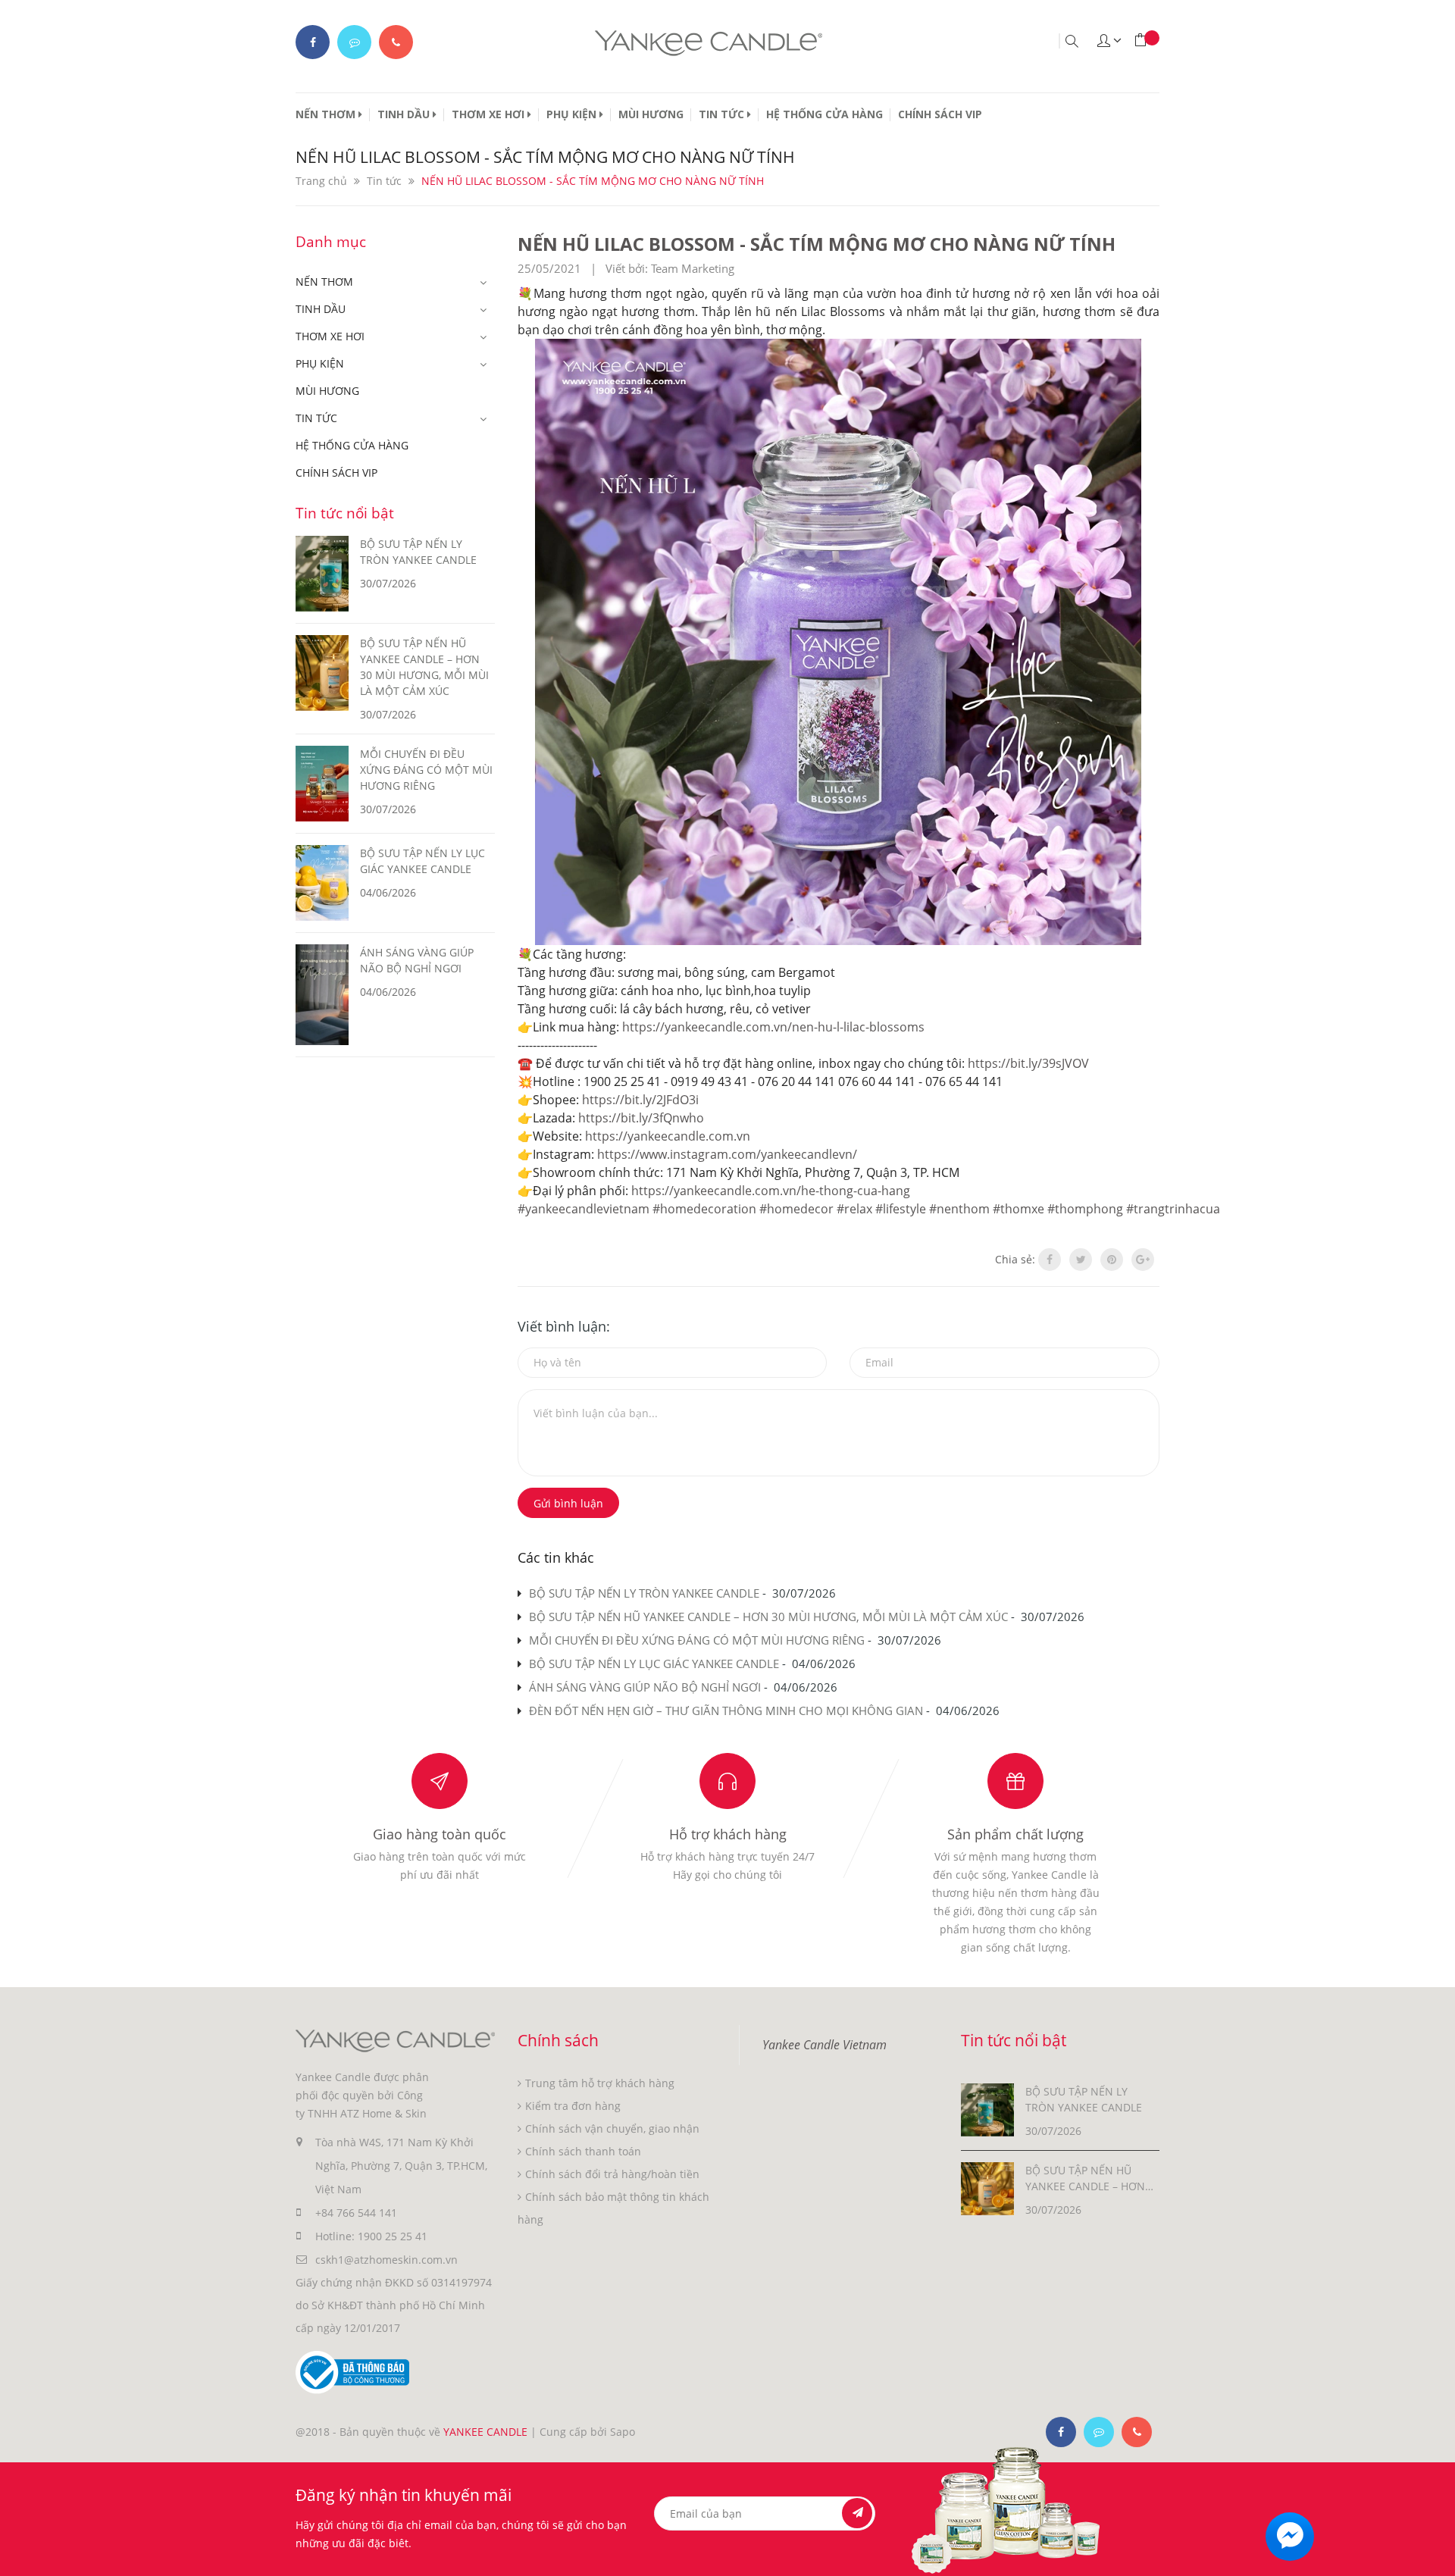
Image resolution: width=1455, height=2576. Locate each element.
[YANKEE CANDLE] (395, 2040)
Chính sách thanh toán (583, 2151)
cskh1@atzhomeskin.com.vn (386, 2260)
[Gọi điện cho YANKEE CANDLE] (396, 42)
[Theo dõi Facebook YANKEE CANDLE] (313, 42)
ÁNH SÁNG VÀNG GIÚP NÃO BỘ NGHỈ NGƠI (645, 1687)
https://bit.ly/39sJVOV (1028, 1063)
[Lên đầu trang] (1430, 2551)
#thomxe (1018, 1209)
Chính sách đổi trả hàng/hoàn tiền (612, 2174)
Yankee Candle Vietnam (824, 2045)
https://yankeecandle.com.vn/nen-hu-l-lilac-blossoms (773, 1027)
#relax (854, 1209)
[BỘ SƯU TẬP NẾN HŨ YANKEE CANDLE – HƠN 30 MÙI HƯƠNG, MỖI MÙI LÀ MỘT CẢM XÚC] (987, 2188)
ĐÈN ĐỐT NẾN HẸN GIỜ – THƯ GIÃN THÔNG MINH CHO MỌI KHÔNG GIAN (726, 1711)
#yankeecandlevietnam (584, 1209)
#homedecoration (704, 1209)
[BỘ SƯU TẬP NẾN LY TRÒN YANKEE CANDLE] (987, 2109)
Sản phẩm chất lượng (1015, 1834)
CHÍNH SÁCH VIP (940, 114)
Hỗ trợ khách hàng (728, 1834)
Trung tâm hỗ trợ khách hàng (600, 2083)
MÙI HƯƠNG (651, 114)
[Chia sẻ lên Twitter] (1081, 1260)
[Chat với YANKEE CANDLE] (354, 42)
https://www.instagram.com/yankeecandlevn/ (727, 1154)
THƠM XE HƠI (490, 114)
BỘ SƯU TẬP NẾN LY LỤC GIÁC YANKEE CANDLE (654, 1664)
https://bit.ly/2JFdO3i (640, 1100)
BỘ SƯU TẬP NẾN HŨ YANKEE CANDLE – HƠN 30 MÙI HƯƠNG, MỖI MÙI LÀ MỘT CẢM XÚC (768, 1617)
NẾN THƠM (327, 114)
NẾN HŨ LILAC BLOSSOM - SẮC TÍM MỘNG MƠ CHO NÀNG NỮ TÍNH (817, 244)
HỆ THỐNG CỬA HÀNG (824, 114)
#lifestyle (901, 1209)
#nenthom (959, 1209)
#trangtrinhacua (1173, 1209)
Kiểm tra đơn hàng (573, 2106)
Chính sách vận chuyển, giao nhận (612, 2128)
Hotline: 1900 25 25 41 (371, 2236)
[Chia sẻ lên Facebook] (1050, 1260)
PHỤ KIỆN (573, 114)
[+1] (1143, 1260)
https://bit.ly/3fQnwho (641, 1118)
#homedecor (796, 1209)
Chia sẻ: (1015, 1259)
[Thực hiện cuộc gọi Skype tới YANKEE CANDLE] (1099, 2432)
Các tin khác (556, 1557)
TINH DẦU (405, 114)
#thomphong (1085, 1209)
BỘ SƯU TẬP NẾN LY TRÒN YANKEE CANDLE (644, 1593)
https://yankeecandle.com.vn (668, 1136)
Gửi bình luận (568, 1503)
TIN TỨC (723, 114)
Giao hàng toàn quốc (440, 1834)
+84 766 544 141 (356, 2213)
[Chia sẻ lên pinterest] (1112, 1260)
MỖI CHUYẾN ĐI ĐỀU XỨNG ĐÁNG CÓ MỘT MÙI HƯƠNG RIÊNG (697, 1640)
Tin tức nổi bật (345, 513)
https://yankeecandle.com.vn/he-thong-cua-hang (771, 1191)
